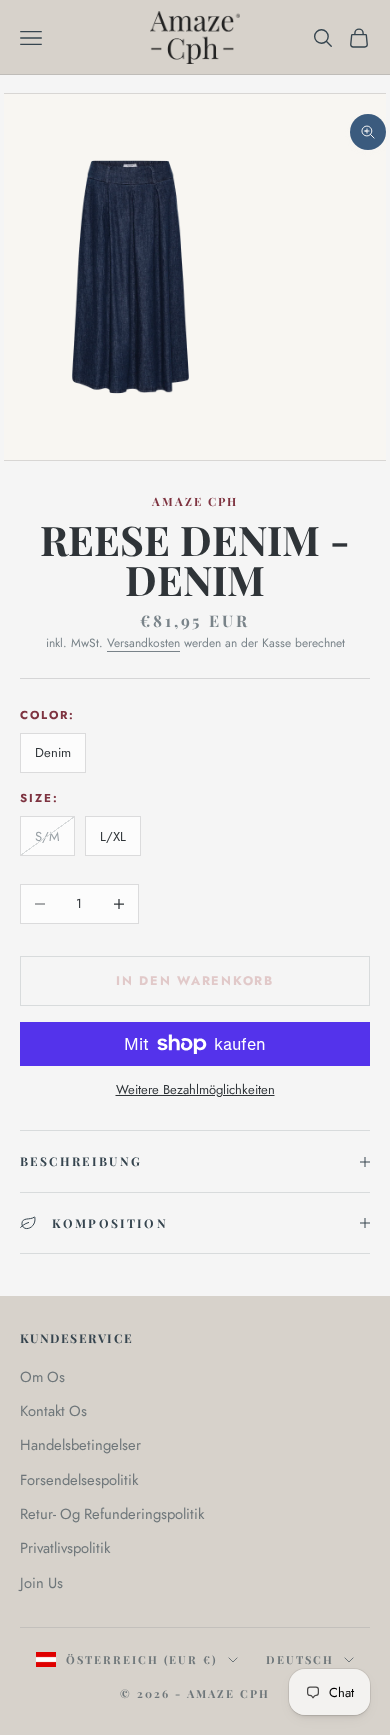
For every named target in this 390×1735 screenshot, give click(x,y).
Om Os (42, 1377)
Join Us (41, 1583)
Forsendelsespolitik (79, 1480)
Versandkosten (143, 643)
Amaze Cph (195, 501)
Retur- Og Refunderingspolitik (112, 1514)
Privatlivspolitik (65, 1548)
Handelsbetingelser (80, 1445)
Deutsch (300, 1659)
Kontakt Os (53, 1411)
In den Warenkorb (195, 981)
